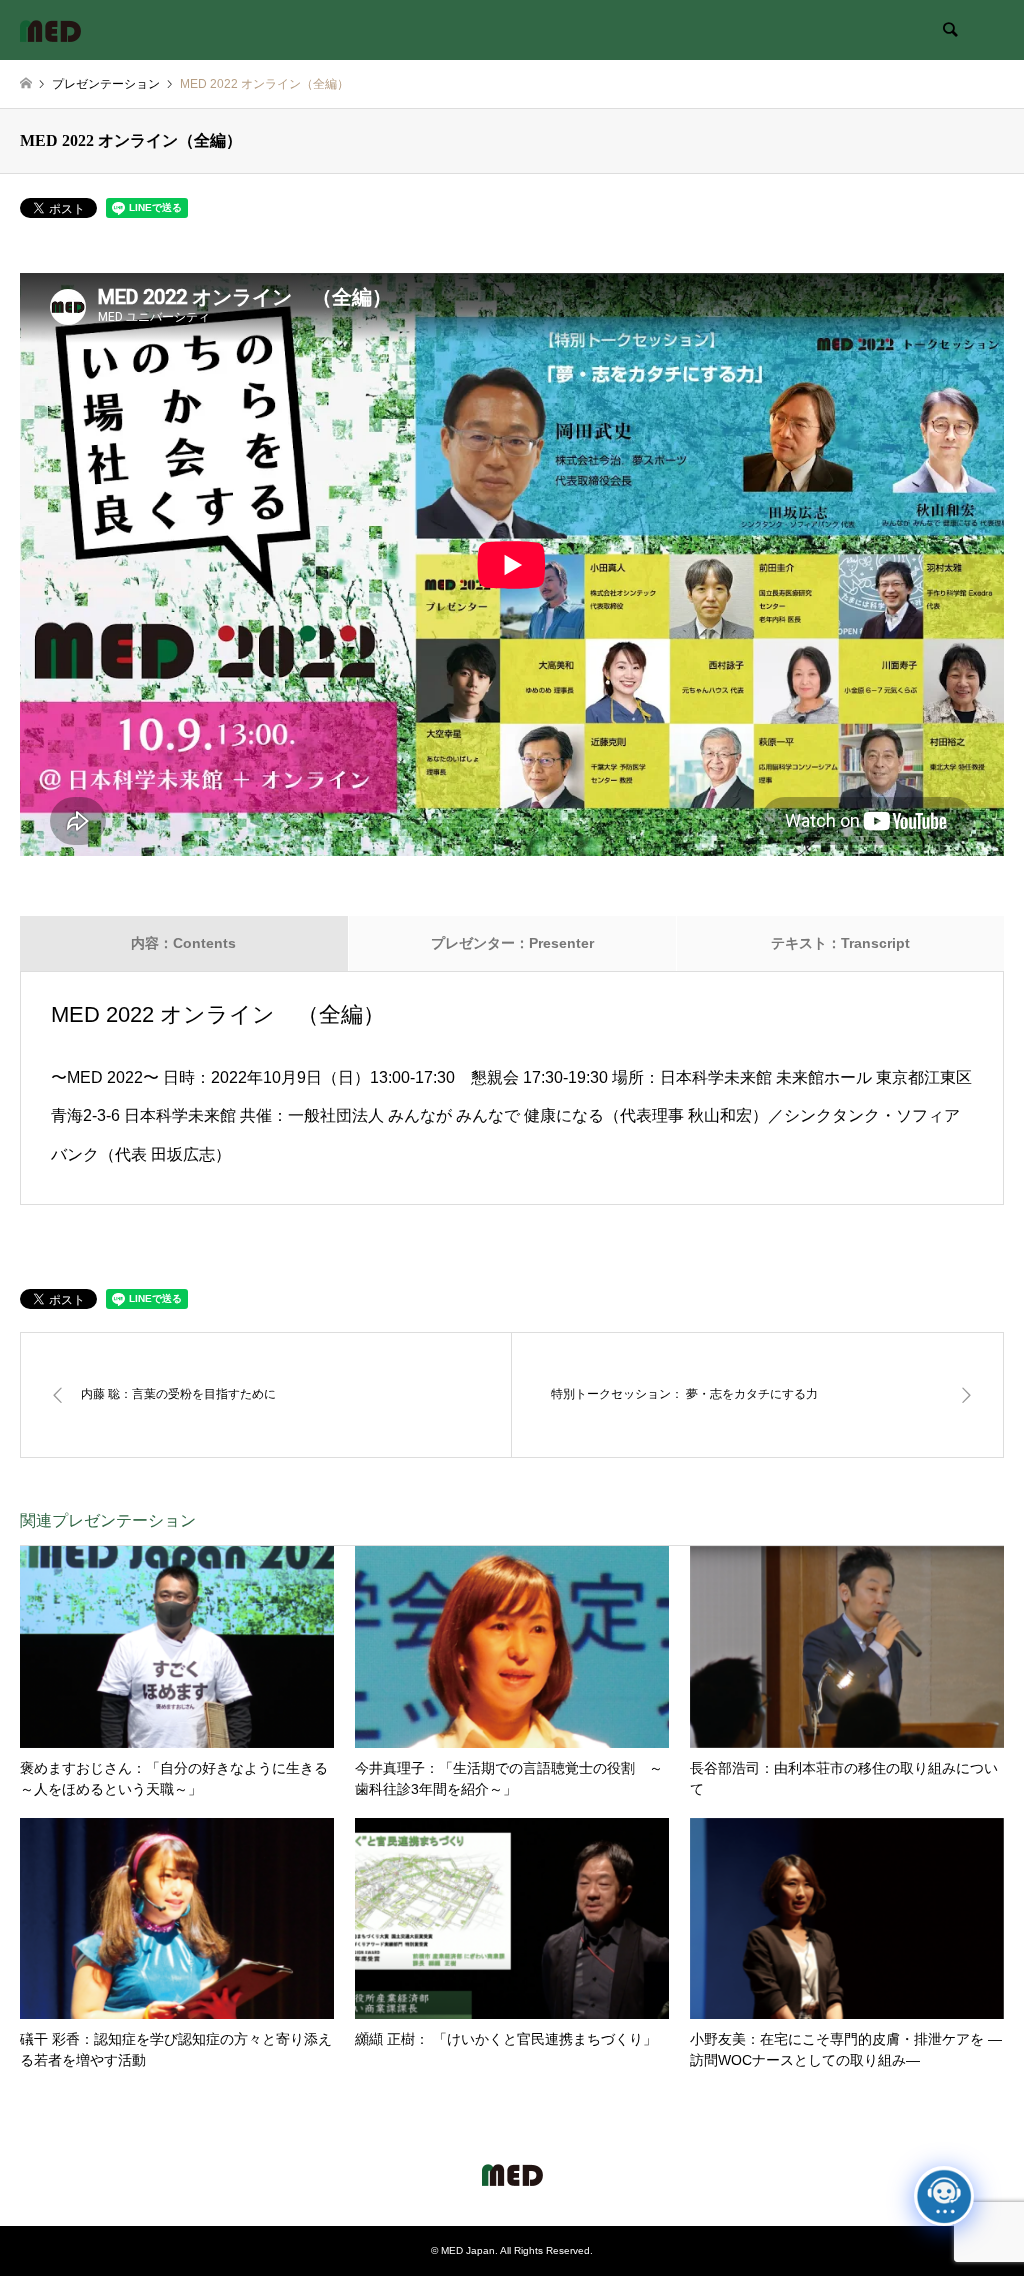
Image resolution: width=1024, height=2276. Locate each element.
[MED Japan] (50, 30)
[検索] (949, 30)
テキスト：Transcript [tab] (840, 943)
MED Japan (468, 2250)
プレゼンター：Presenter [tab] (512, 943)
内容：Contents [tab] (183, 943)
